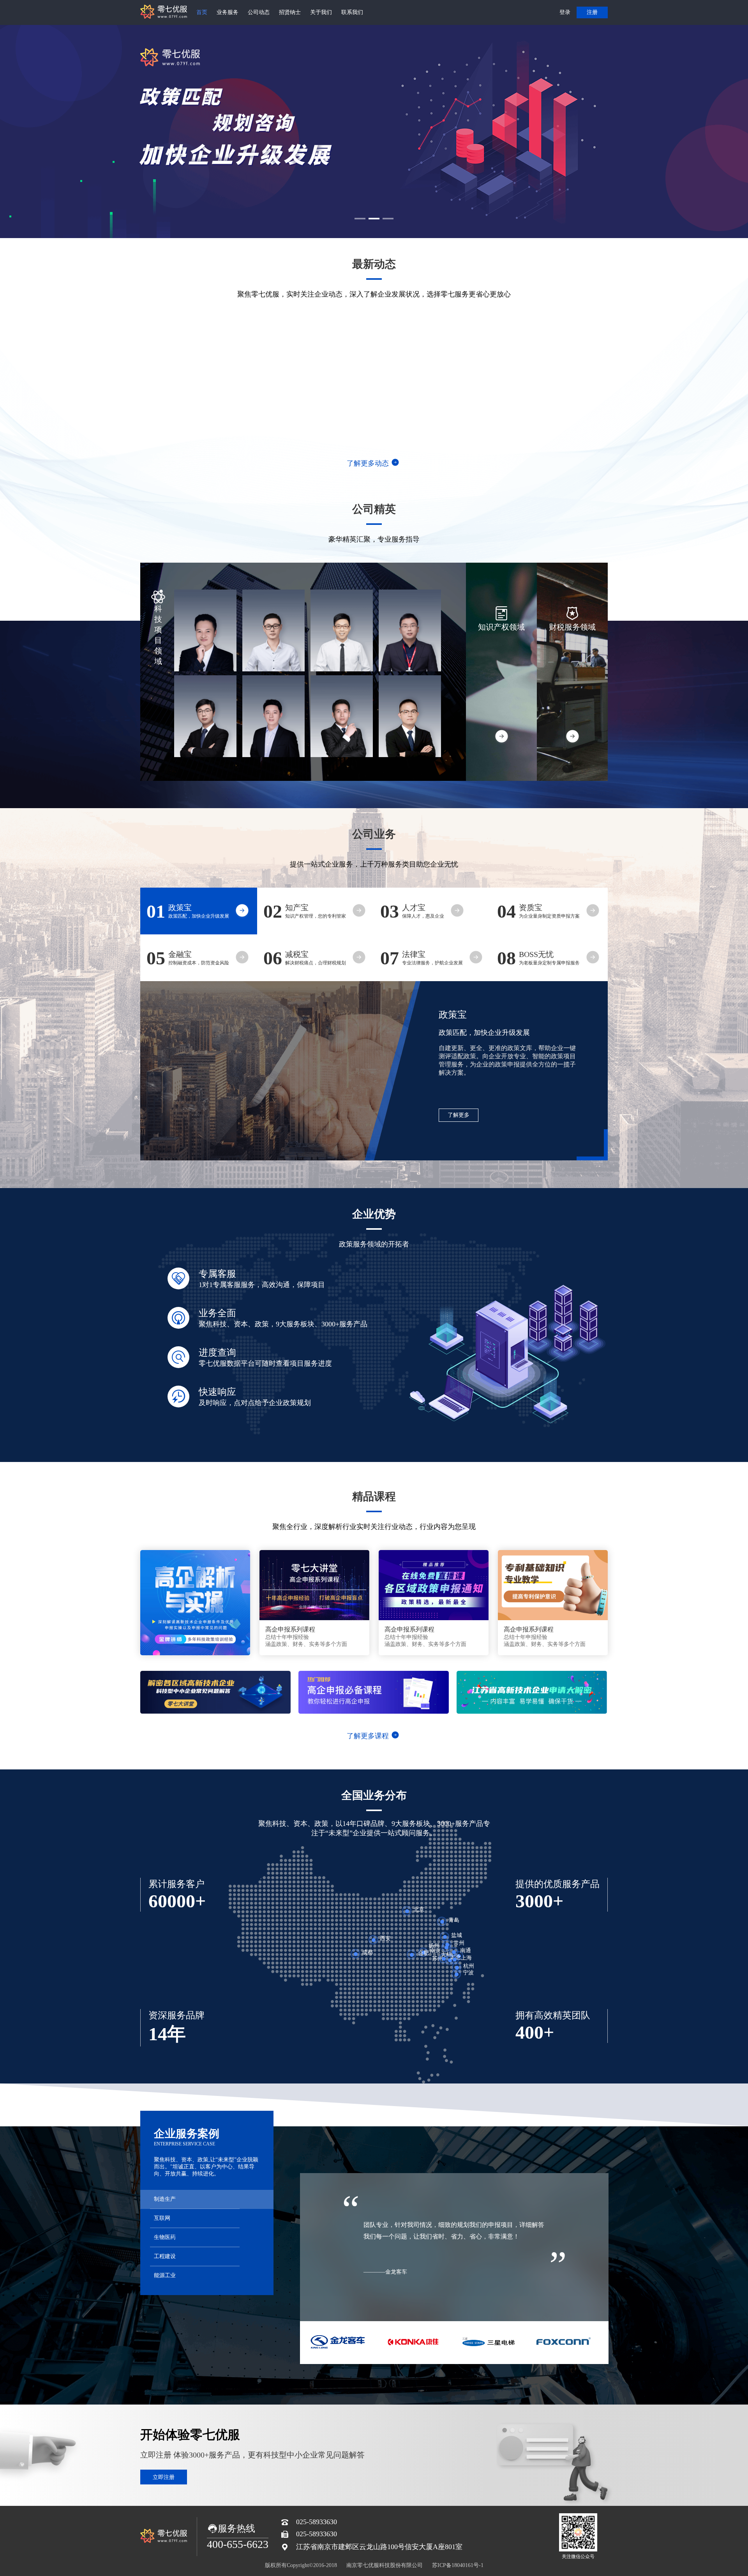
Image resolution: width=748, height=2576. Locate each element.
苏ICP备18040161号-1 (458, 2565)
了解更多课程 (368, 1736)
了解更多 (459, 1115)
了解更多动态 (368, 463)
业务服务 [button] (228, 12)
